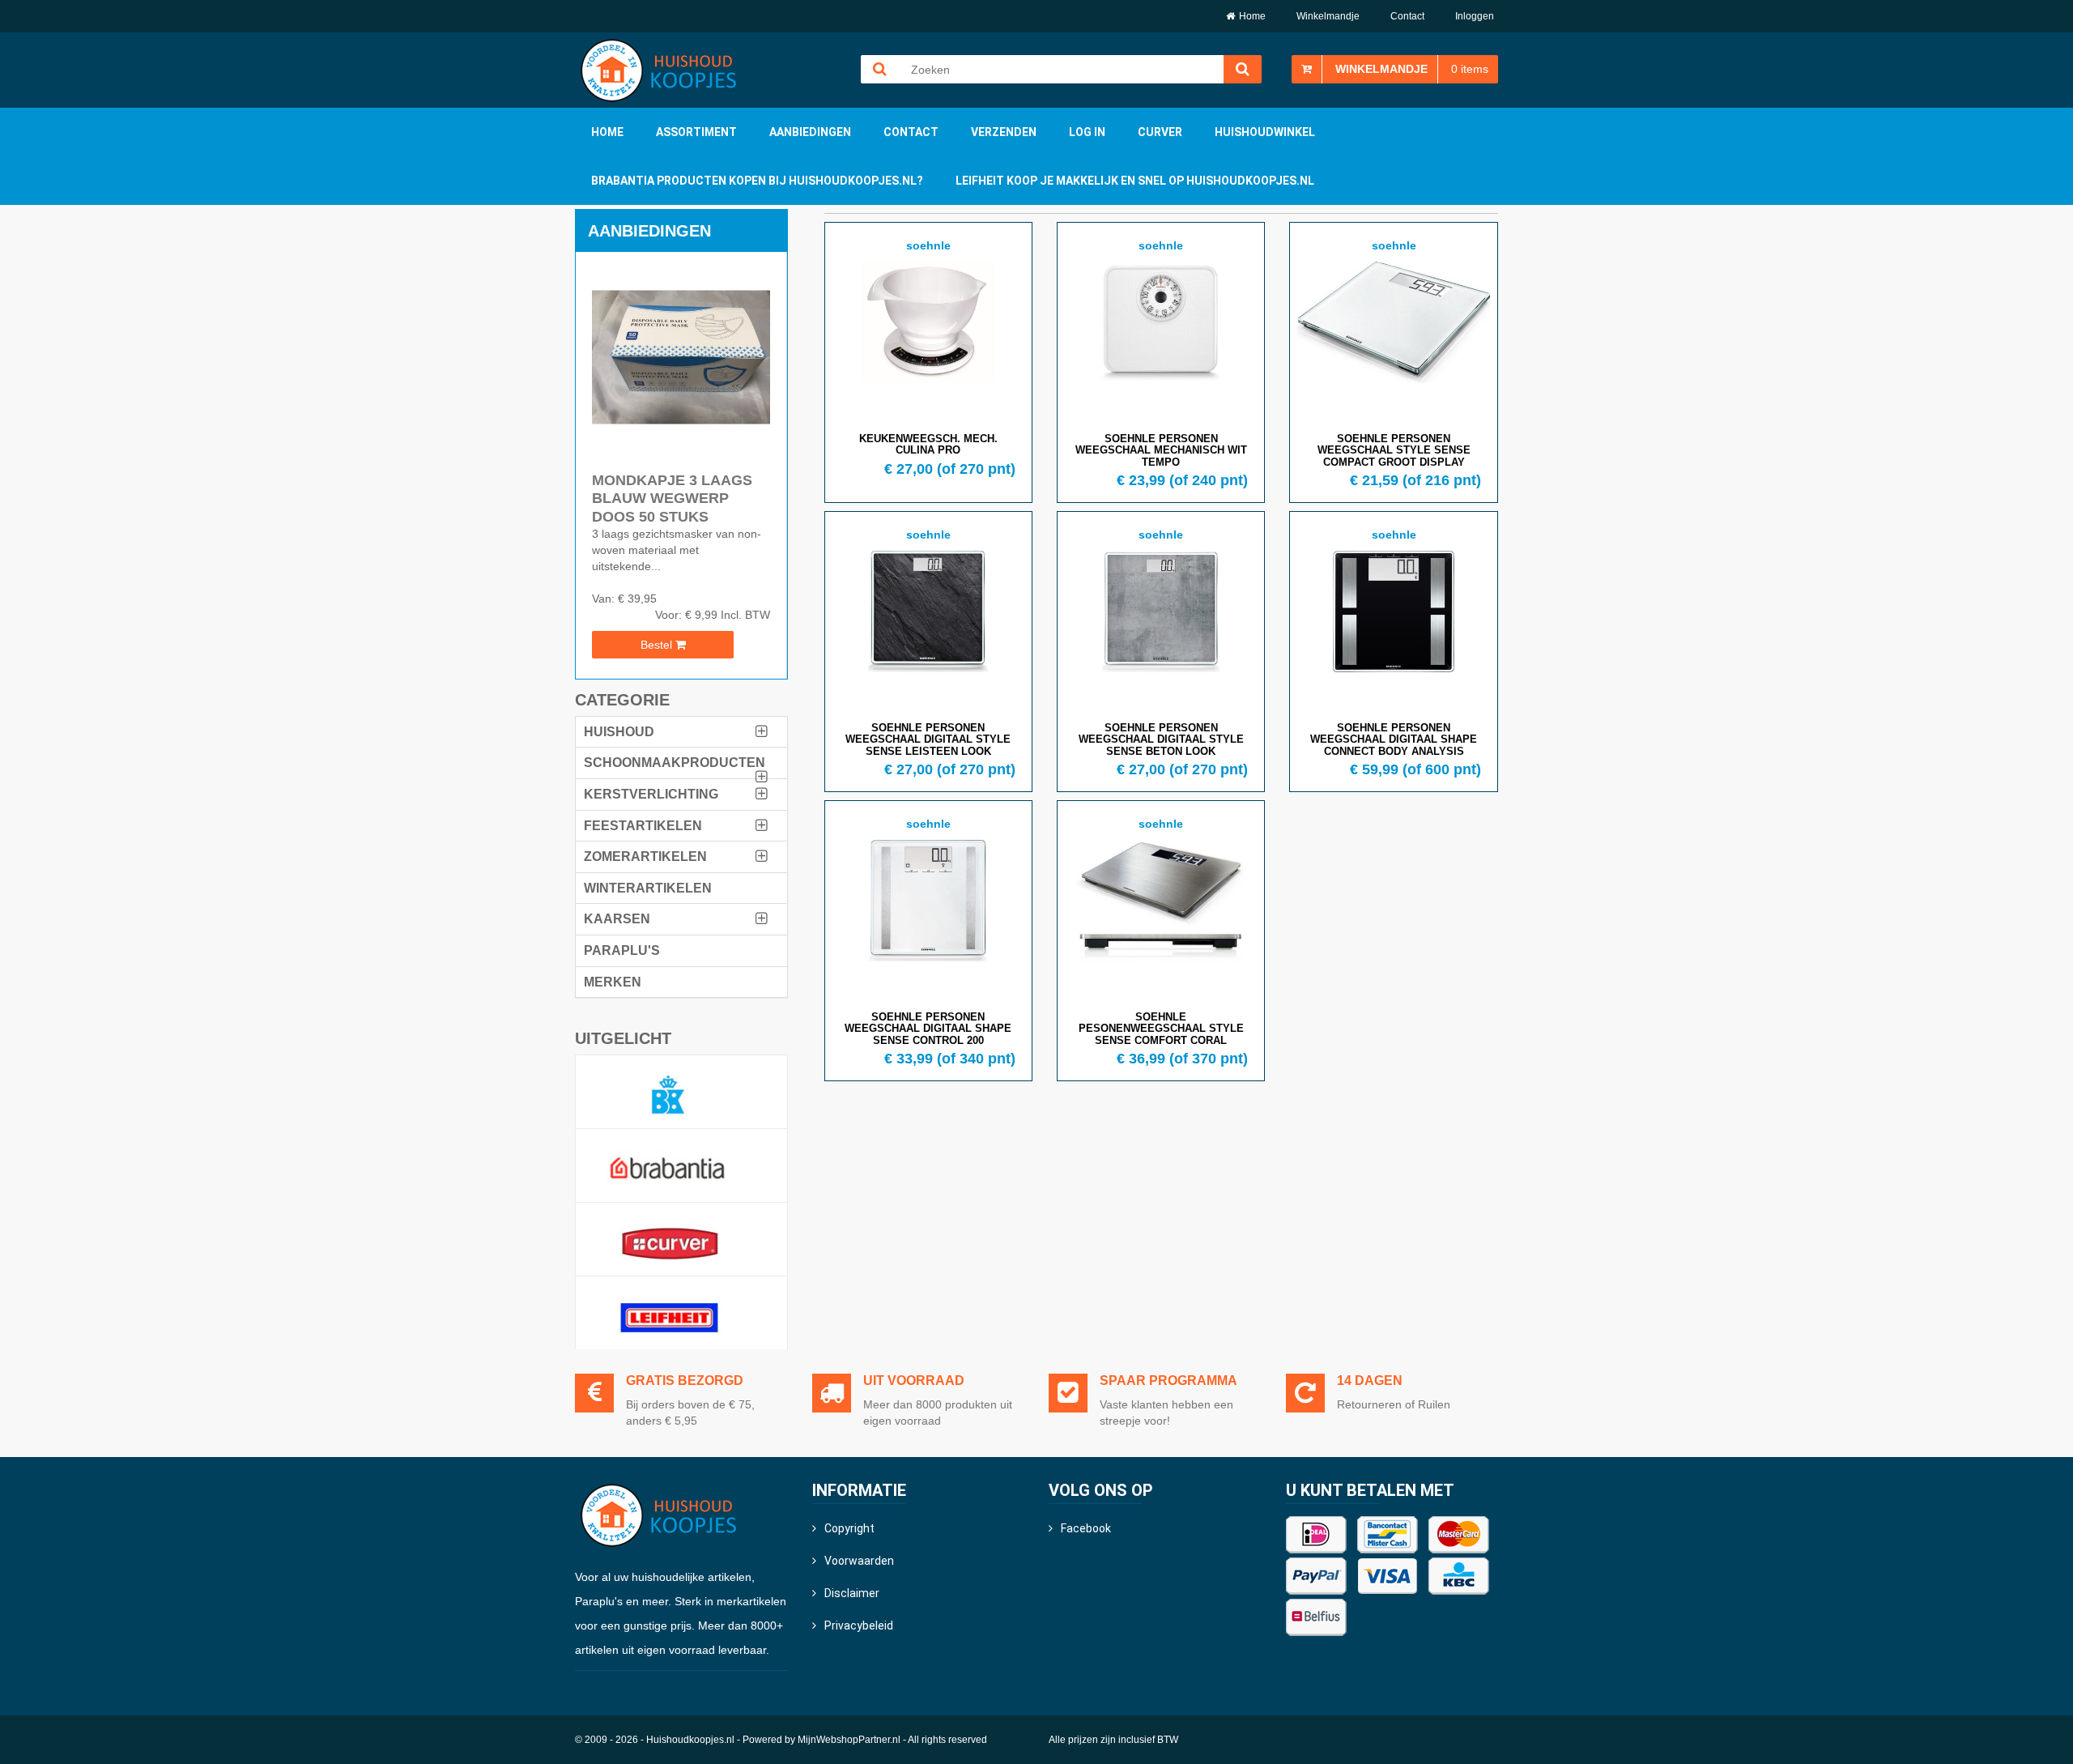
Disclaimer (852, 1593)
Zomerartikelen (645, 856)
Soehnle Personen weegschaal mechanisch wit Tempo (1161, 450)
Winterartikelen (648, 888)
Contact (1407, 16)
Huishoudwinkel (1265, 132)
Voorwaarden (859, 1561)
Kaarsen (617, 919)
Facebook (1086, 1528)
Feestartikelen (643, 826)
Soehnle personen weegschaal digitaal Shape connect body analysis (1394, 739)
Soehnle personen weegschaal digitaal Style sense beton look (1161, 739)
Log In (1087, 132)
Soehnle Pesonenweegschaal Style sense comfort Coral (1161, 1029)
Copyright (849, 1528)
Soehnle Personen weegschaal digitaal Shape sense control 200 (928, 1029)
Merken (613, 982)
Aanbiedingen (810, 132)
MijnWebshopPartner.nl (849, 1740)
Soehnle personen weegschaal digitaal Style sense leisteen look (928, 739)
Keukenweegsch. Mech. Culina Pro (928, 444)
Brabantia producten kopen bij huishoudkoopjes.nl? (757, 181)
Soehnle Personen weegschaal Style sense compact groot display (1394, 450)
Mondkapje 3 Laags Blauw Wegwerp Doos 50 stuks (672, 499)
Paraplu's (622, 950)
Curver (1160, 132)
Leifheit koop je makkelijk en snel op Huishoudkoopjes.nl (1135, 181)
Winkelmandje (1328, 16)
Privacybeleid (859, 1626)
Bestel (658, 645)
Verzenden (1004, 132)
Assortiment (696, 132)
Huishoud (619, 732)
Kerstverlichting (651, 794)
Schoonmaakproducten (675, 763)
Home (1252, 16)
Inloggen (1475, 16)
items (1470, 69)
